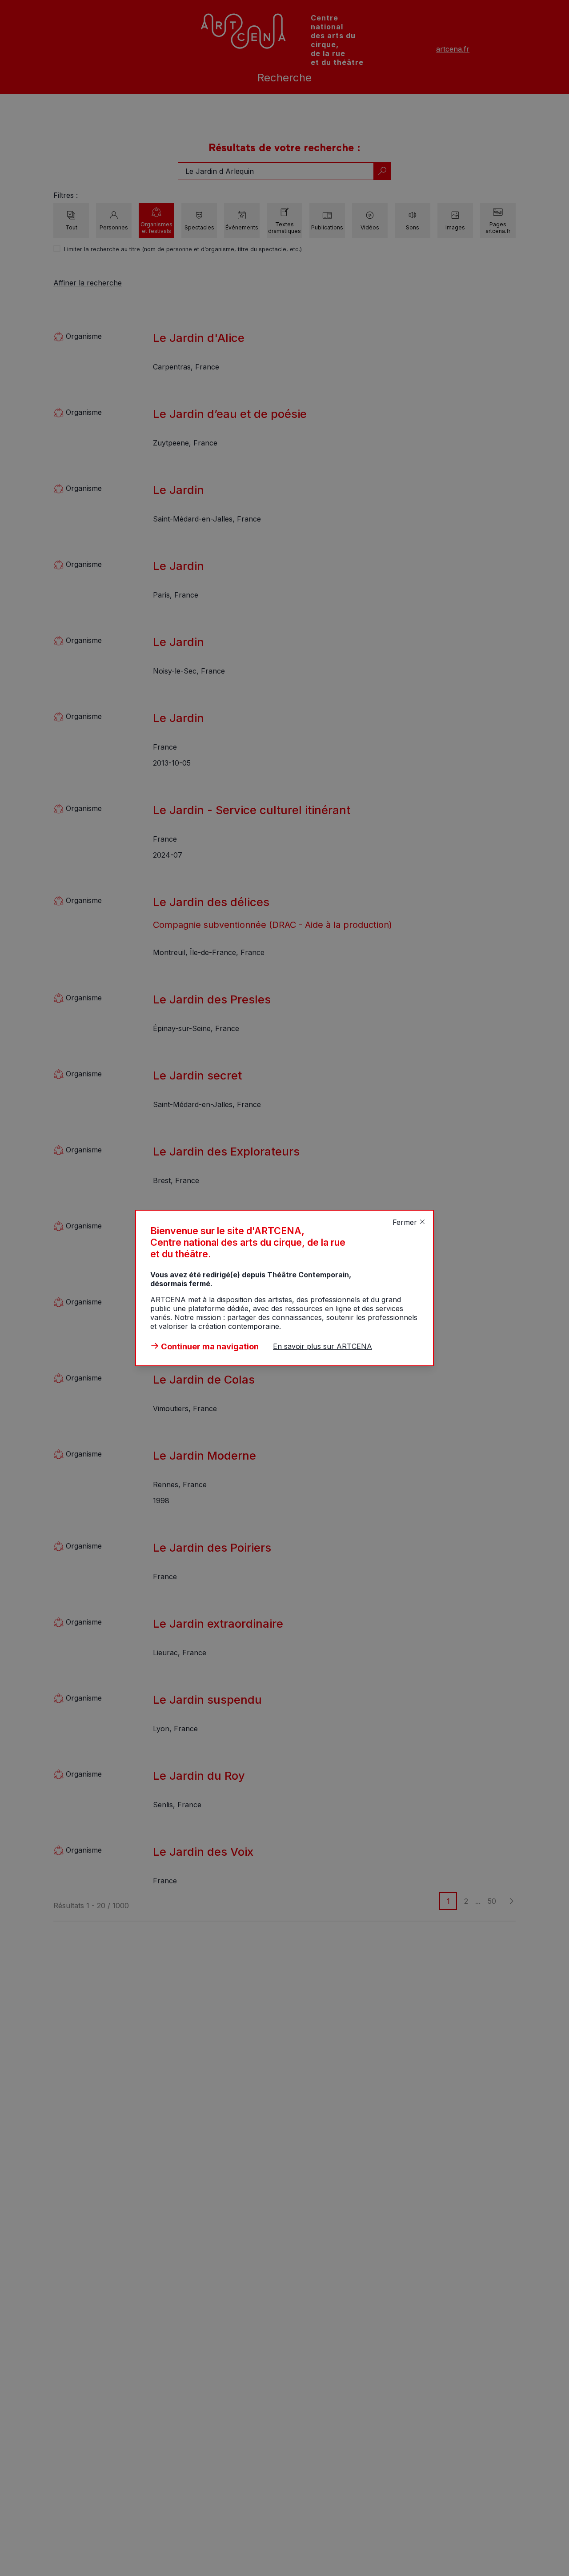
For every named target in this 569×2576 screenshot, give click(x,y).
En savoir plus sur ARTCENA (323, 1346)
